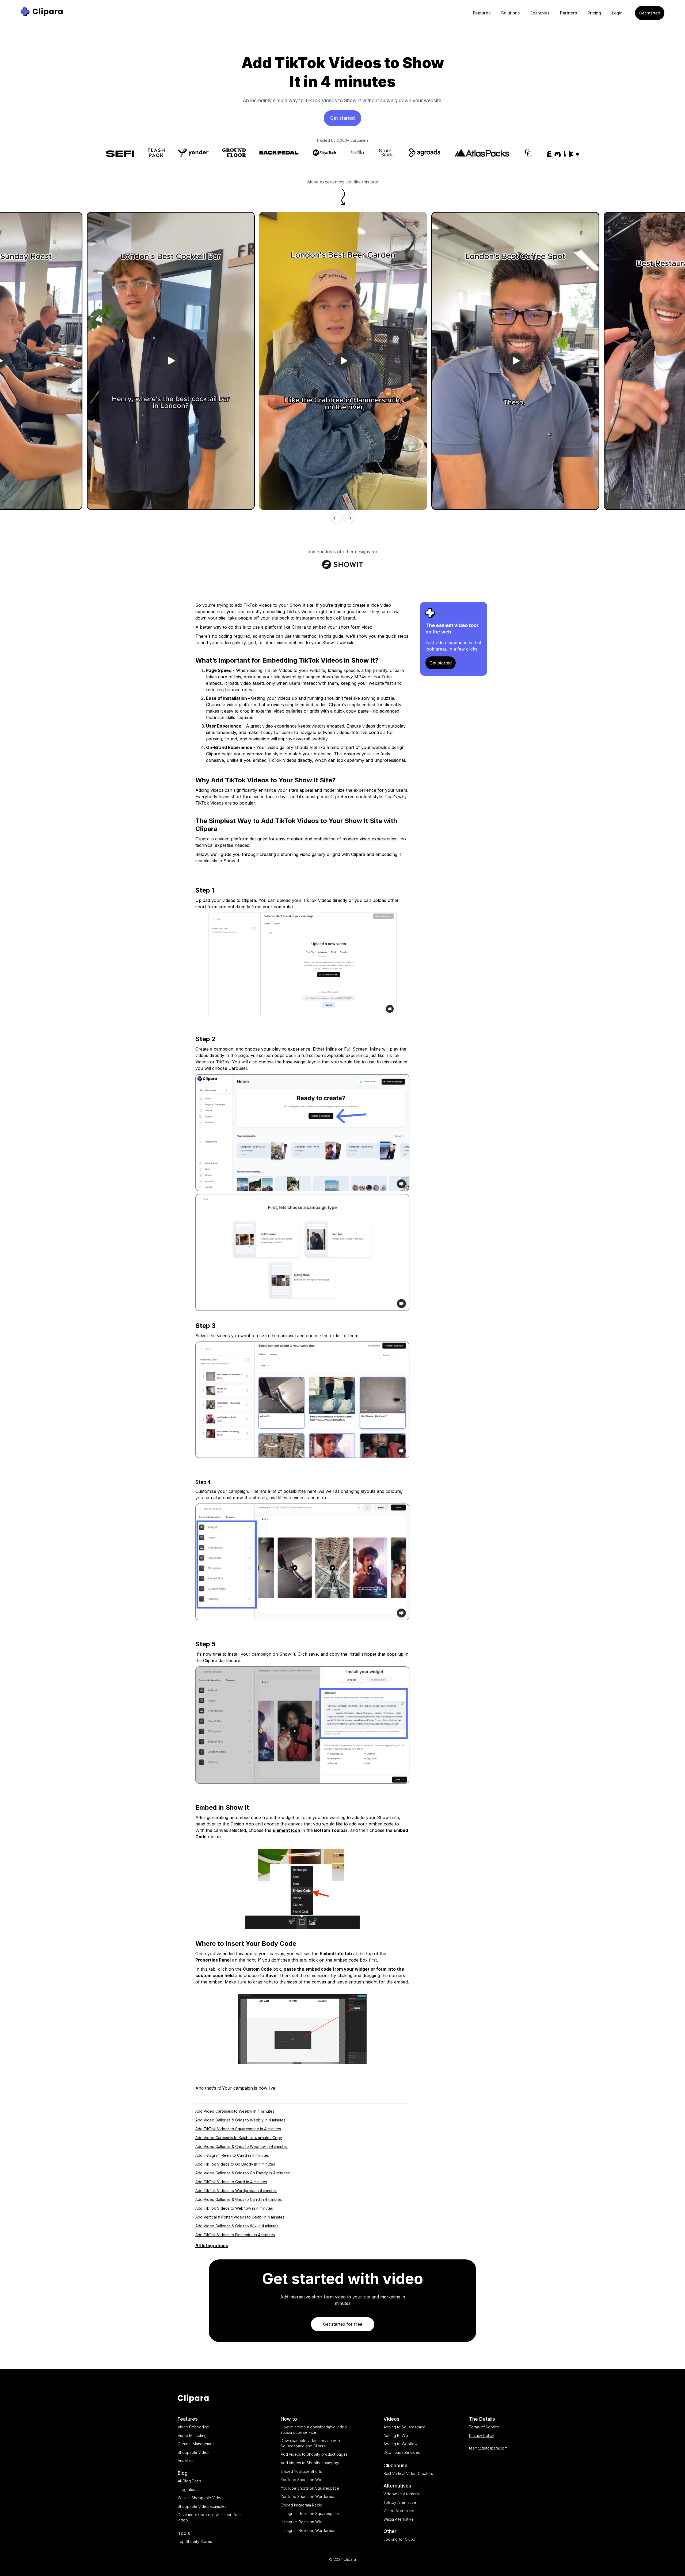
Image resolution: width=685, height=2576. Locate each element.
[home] (42, 12)
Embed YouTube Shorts (301, 2471)
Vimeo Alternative (399, 2511)
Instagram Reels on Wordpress (308, 2530)
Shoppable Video (193, 2452)
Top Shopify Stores (195, 2541)
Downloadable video (402, 2452)
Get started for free (343, 2324)
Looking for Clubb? (400, 2539)
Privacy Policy (482, 2435)
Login (617, 13)
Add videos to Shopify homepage (311, 2463)
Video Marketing (192, 2435)
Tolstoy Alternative (400, 2502)
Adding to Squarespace (404, 2427)
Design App (242, 1824)
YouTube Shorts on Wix (301, 2480)
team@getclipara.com (488, 2448)
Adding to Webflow (400, 2444)
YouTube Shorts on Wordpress (308, 2496)
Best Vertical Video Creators (408, 2473)
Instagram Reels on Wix (301, 2522)
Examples (540, 13)
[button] (482, 13)
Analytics (185, 2461)
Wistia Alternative (399, 2519)
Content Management (197, 2444)
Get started (650, 13)
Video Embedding (193, 2427)
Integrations (188, 2490)
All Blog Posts (190, 2481)
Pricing (594, 13)
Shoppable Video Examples (202, 2506)
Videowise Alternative (403, 2494)
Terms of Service (484, 2427)
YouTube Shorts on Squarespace (310, 2488)
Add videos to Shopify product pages (314, 2454)
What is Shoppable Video (200, 2498)
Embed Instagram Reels (301, 2505)
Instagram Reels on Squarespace (310, 2514)
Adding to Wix (396, 2435)
